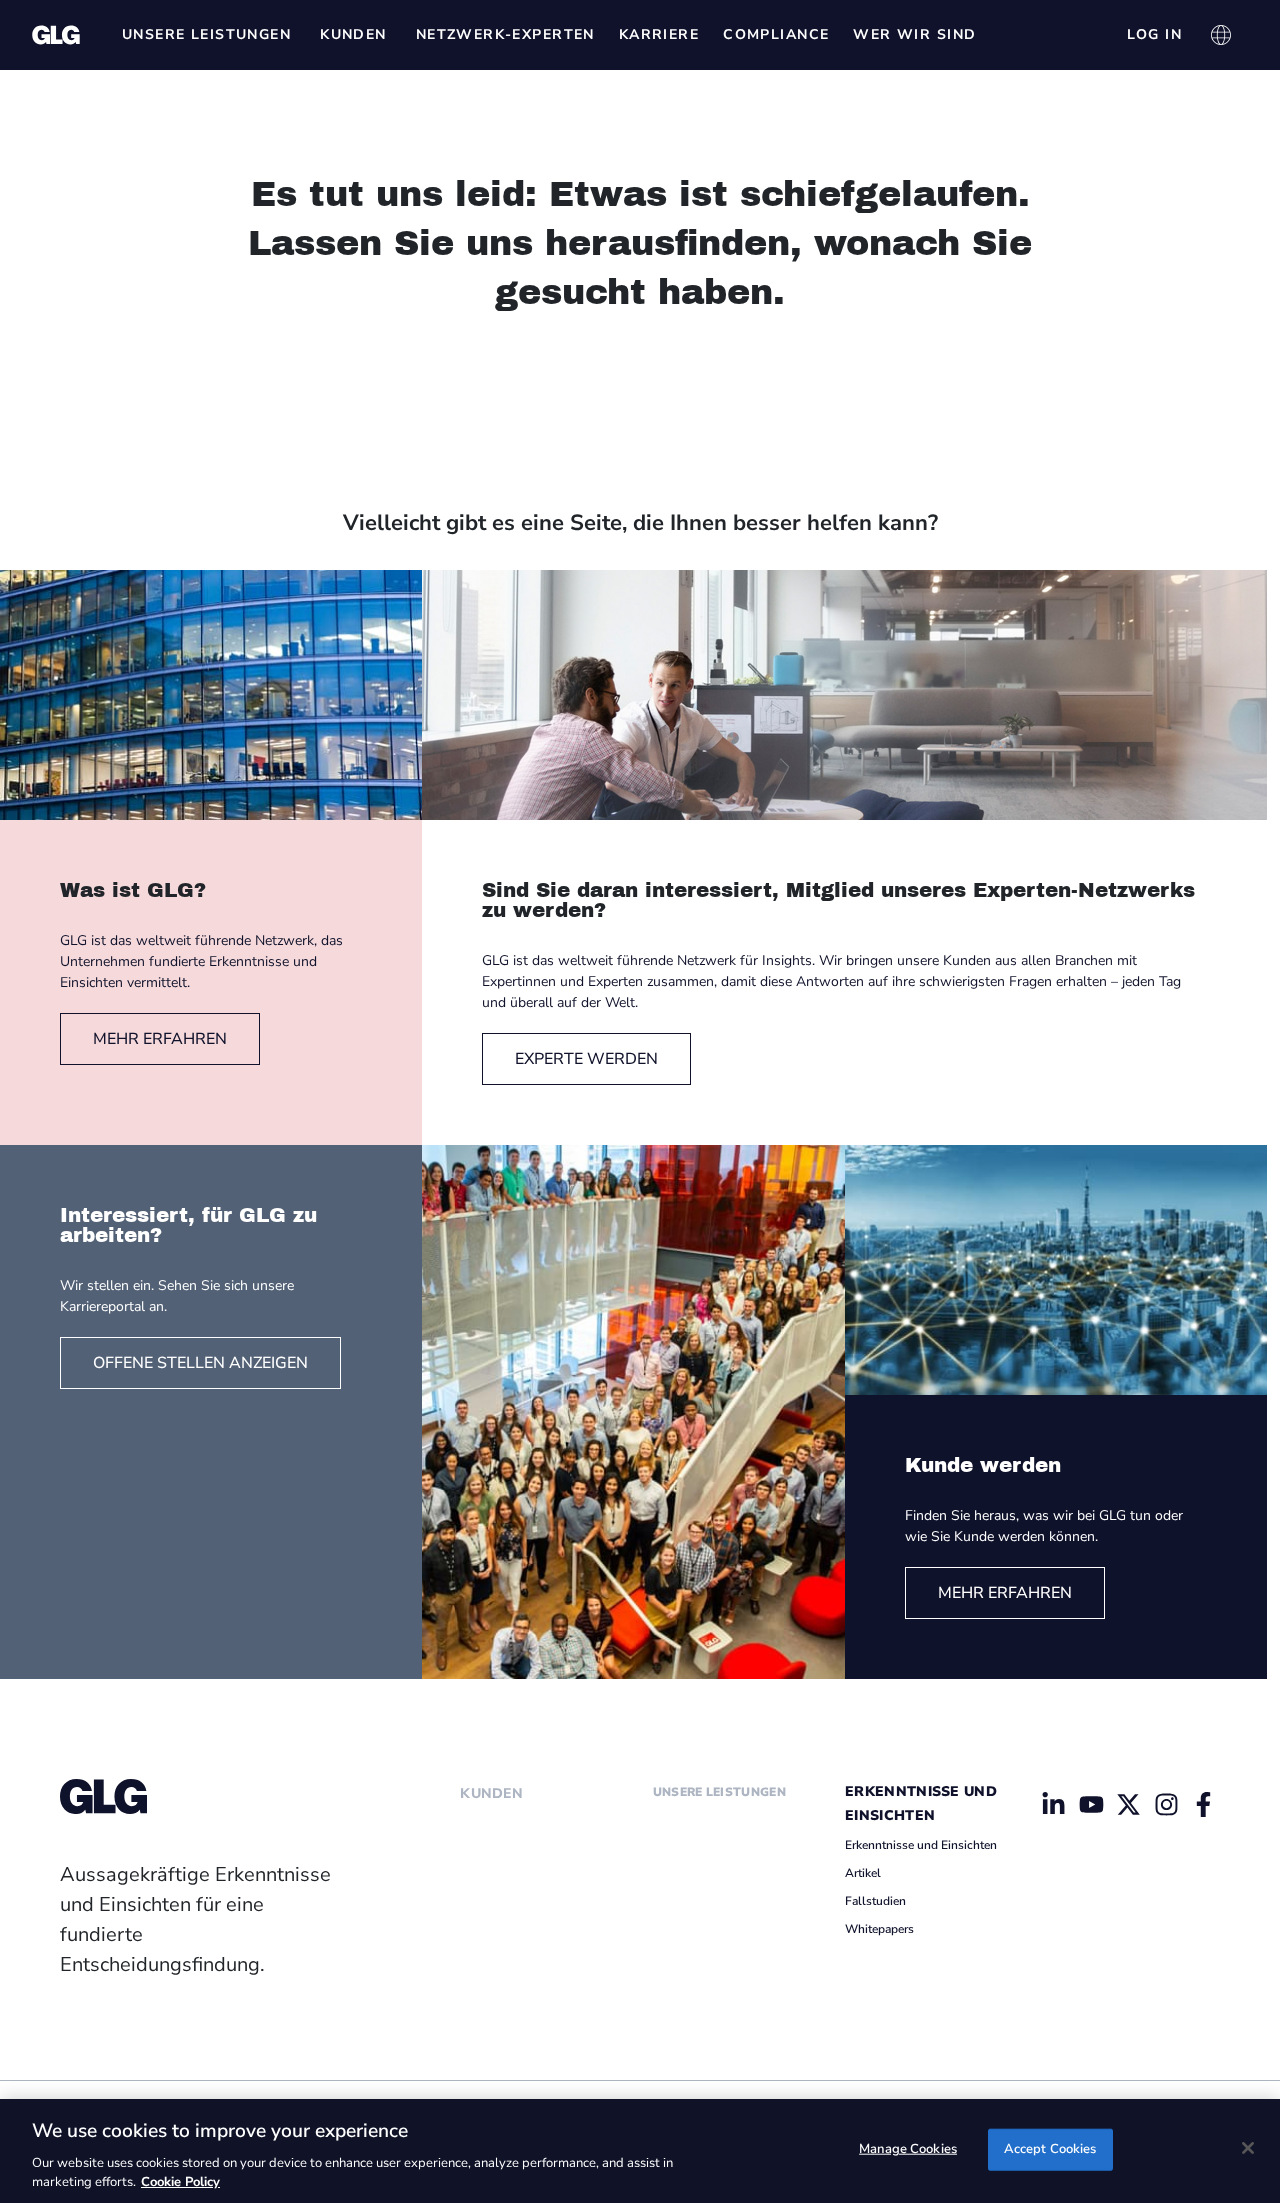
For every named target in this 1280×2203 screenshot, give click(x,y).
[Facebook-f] (1204, 1804)
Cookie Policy (180, 2182)
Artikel (863, 1873)
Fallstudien (875, 1901)
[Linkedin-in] (1054, 1804)
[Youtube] (1091, 1804)
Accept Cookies (1050, 2149)
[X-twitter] (1129, 1804)
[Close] (1248, 2148)
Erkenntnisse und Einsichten (921, 1845)
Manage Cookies (908, 2149)
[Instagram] (1166, 1804)
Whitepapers (879, 1929)
